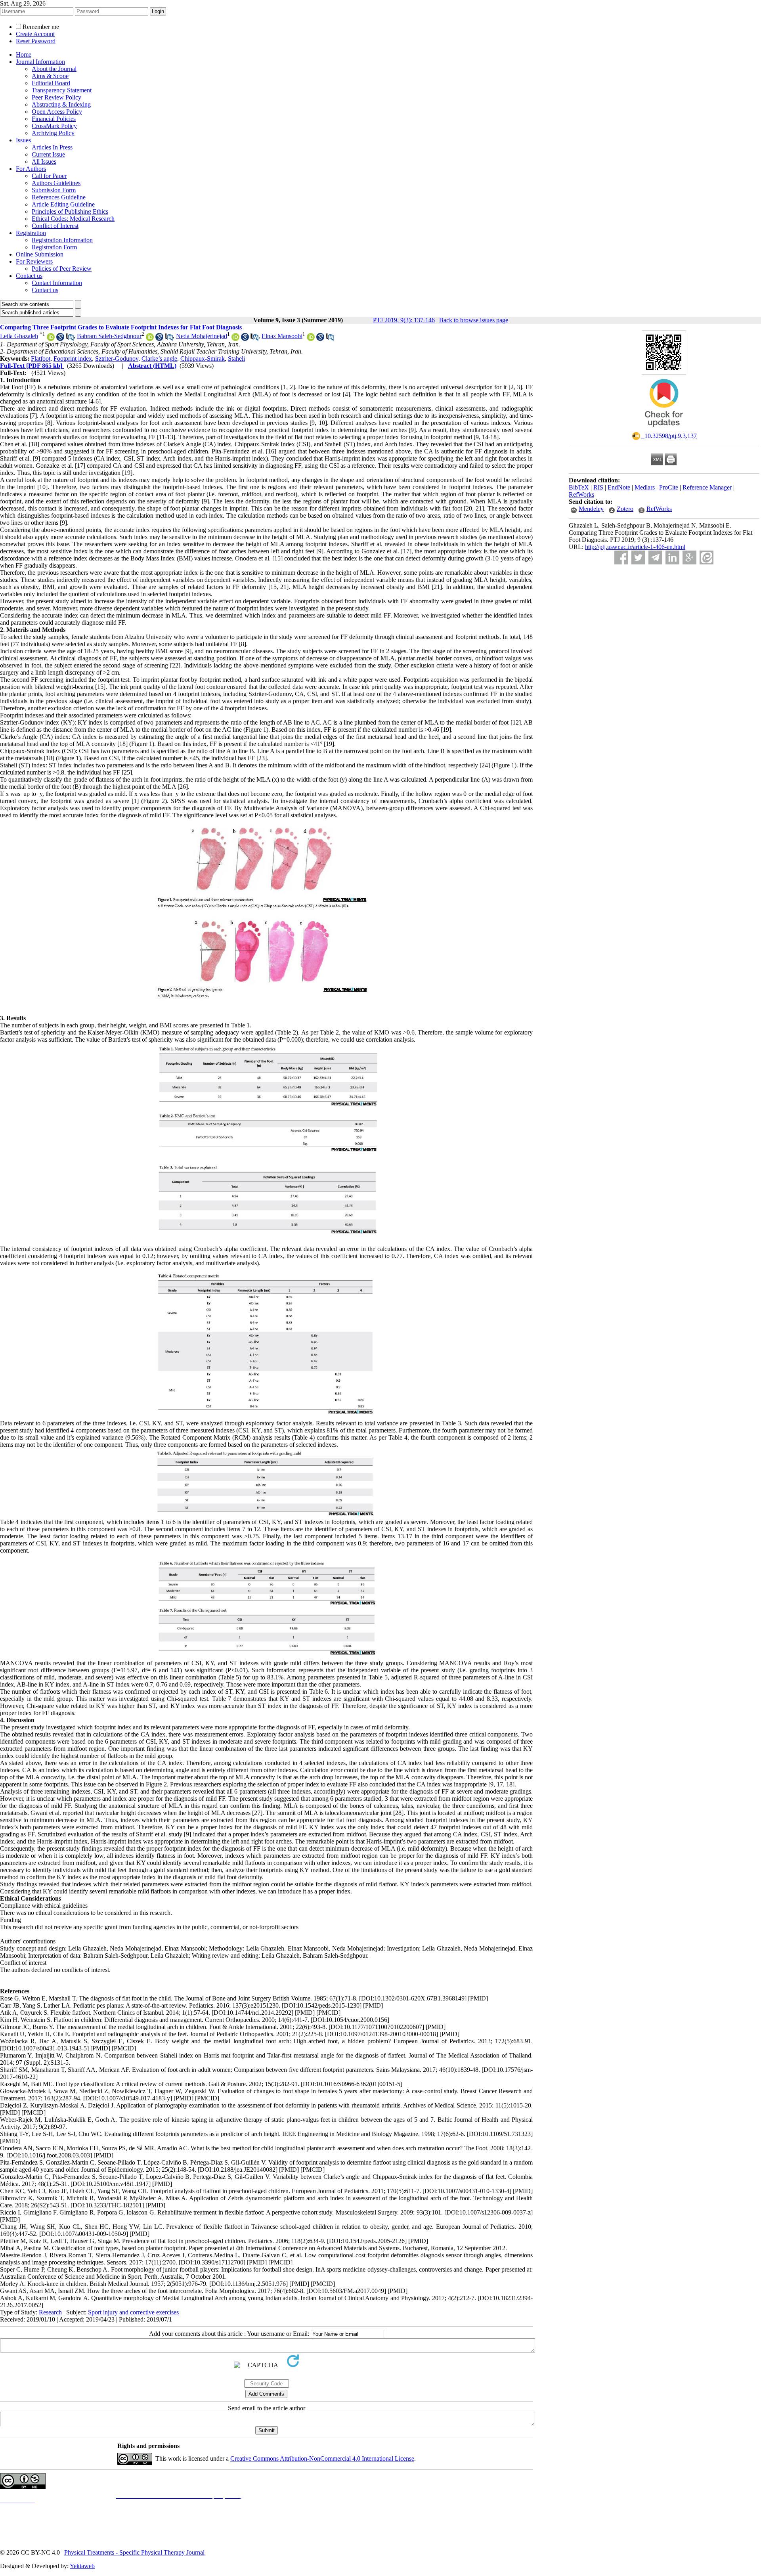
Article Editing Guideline (63, 204)
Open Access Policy (57, 112)
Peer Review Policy (56, 97)
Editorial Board (51, 83)
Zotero (625, 509)
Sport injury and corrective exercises (133, 2312)
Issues (23, 140)
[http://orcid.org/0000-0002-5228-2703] (51, 339)
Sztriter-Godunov (117, 359)
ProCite (669, 487)
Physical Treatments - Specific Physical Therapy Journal (134, 2552)
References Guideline (59, 197)
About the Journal (54, 69)
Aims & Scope (50, 76)
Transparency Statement (62, 90)
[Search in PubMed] (70, 339)
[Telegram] (655, 557)
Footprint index (73, 359)
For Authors (31, 169)
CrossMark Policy (54, 126)
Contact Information (57, 283)
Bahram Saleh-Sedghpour (109, 336)
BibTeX (579, 487)
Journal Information (40, 62)
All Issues (44, 162)
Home (24, 55)
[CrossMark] (664, 429)
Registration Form (54, 247)
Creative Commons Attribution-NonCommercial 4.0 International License (322, 2458)
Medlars (645, 487)
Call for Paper (49, 176)
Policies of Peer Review (62, 269)
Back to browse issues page (474, 320)
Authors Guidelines (56, 183)
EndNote (619, 487)
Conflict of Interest (55, 226)
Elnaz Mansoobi (282, 336)
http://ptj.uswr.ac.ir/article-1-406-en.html (635, 547)
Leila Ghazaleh (19, 336)
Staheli (236, 359)
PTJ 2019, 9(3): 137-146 (404, 320)
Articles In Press (52, 147)
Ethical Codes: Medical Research (73, 219)
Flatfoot (41, 359)
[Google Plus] (689, 557)
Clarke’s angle (159, 359)
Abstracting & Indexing (61, 104)
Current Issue (48, 154)
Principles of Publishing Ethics (70, 211)
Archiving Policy (53, 133)
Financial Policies (54, 119)
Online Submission (40, 254)
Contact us (29, 276)
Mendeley (591, 509)
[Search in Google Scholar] (60, 339)
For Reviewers (34, 261)
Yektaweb (82, 2566)
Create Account (35, 34)
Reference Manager (707, 487)
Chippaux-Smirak (203, 359)
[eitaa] (707, 557)
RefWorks (581, 494)
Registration (31, 233)
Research (50, 2312)
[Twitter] (638, 557)
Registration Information (62, 240)
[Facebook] (621, 557)
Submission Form (54, 190)
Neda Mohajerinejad (202, 336)
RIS (598, 487)
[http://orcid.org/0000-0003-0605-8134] (311, 339)
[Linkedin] (672, 557)
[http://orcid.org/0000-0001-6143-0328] (235, 339)
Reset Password (36, 41)
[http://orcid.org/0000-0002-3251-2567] (150, 339)
